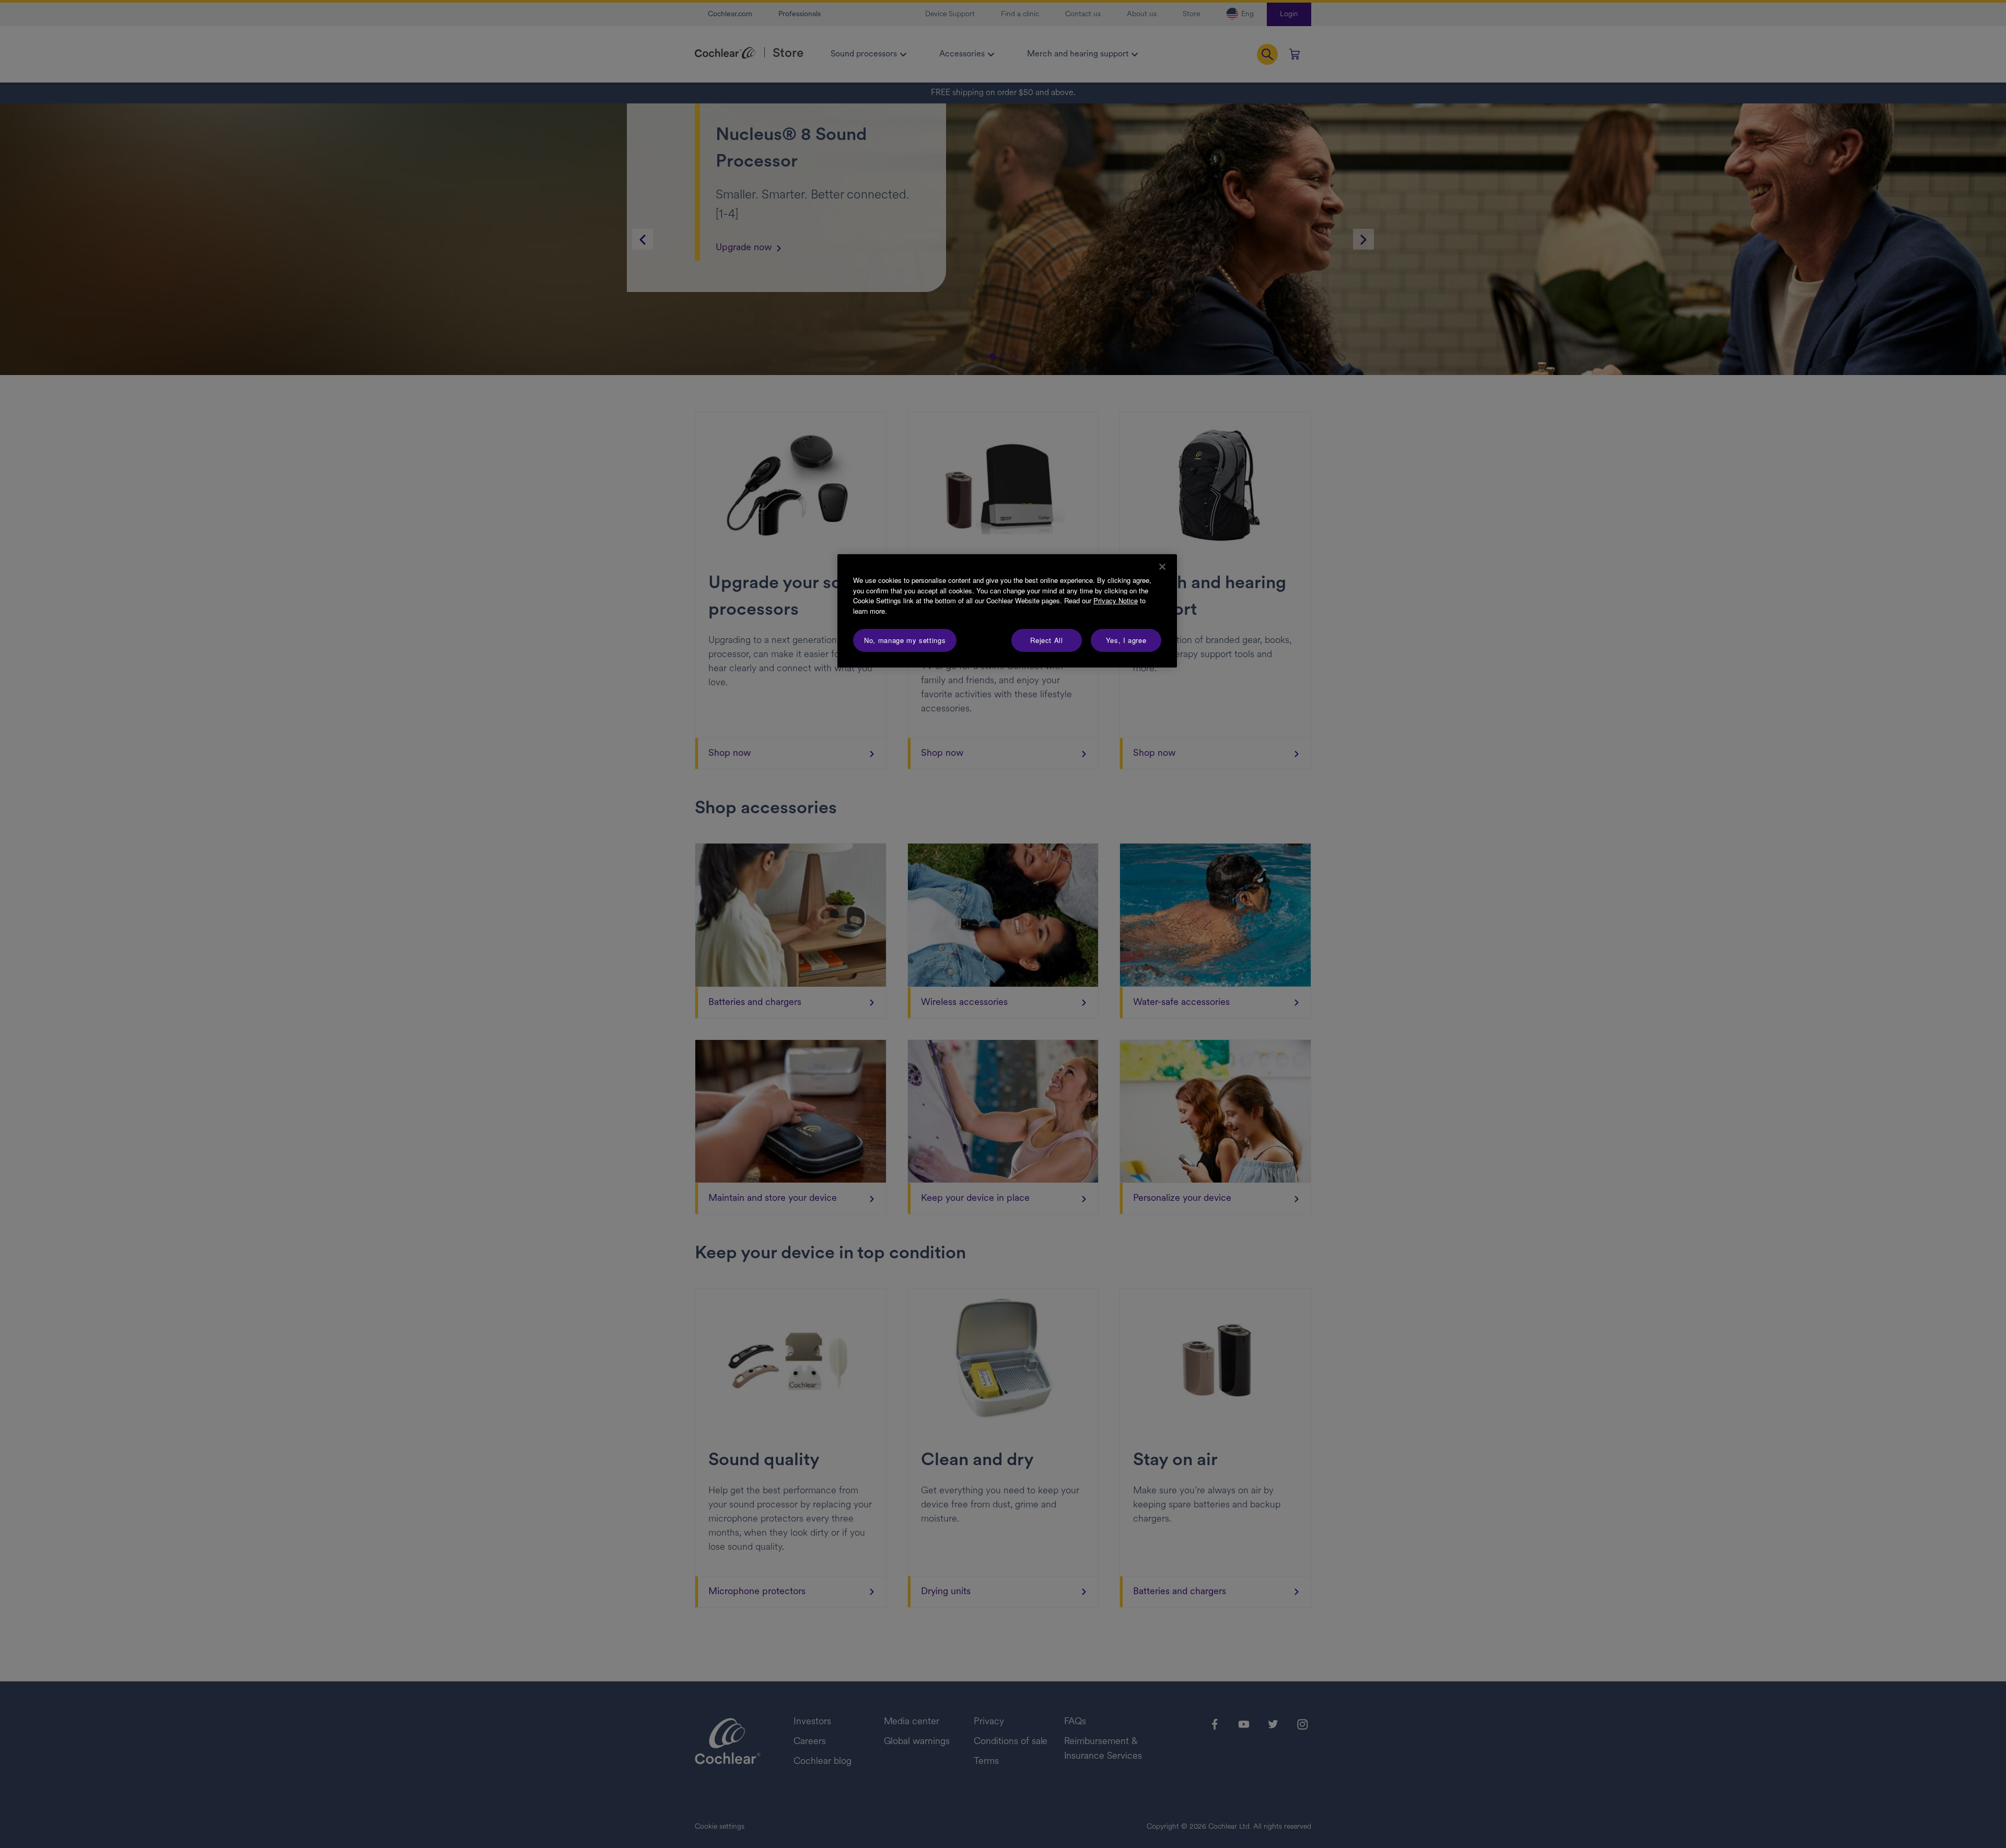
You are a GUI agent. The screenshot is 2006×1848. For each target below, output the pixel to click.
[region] (1007, 611)
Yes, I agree (1126, 640)
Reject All (1047, 640)
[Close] (1162, 567)
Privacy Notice (1116, 600)
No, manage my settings (905, 640)
